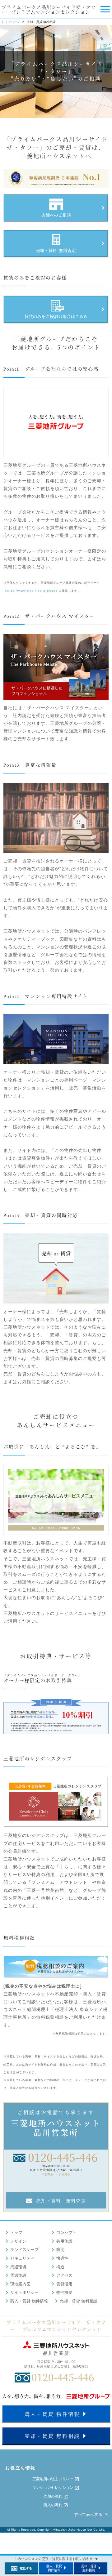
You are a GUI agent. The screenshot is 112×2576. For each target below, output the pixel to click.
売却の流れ (53, 2496)
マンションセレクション (53, 2488)
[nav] (104, 10)
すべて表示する (89, 2514)
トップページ (11, 22)
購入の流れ (53, 2505)
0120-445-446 (63, 2157)
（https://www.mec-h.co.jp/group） (31, 591)
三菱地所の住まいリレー (53, 2479)
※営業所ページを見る (56, 2174)
